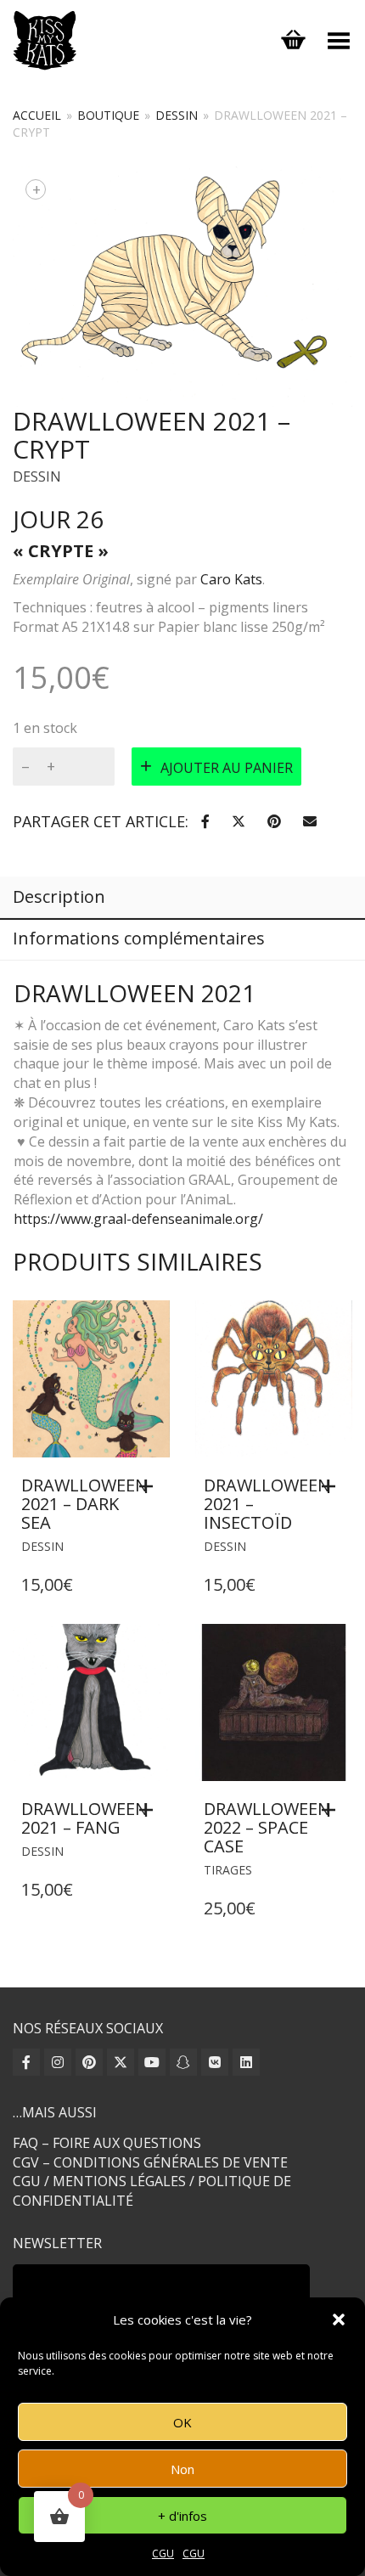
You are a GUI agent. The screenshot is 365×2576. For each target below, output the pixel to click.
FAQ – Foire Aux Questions (107, 2143)
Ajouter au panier (227, 768)
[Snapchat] (183, 2062)
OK (182, 2422)
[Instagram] (58, 2062)
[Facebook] (26, 2062)
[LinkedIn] (246, 2062)
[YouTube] (152, 2062)
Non (182, 2469)
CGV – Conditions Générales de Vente (150, 2162)
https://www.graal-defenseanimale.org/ (138, 1219)
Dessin (177, 115)
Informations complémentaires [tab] (139, 938)
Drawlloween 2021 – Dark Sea (84, 1504)
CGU (163, 2553)
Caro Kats (231, 579)
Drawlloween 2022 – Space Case (267, 1827)
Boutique (108, 115)
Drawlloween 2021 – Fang (84, 1818)
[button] (339, 2320)
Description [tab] (59, 896)
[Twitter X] (121, 2062)
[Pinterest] (89, 2062)
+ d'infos (182, 2516)
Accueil (37, 115)
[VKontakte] (215, 2062)
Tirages (228, 1870)
